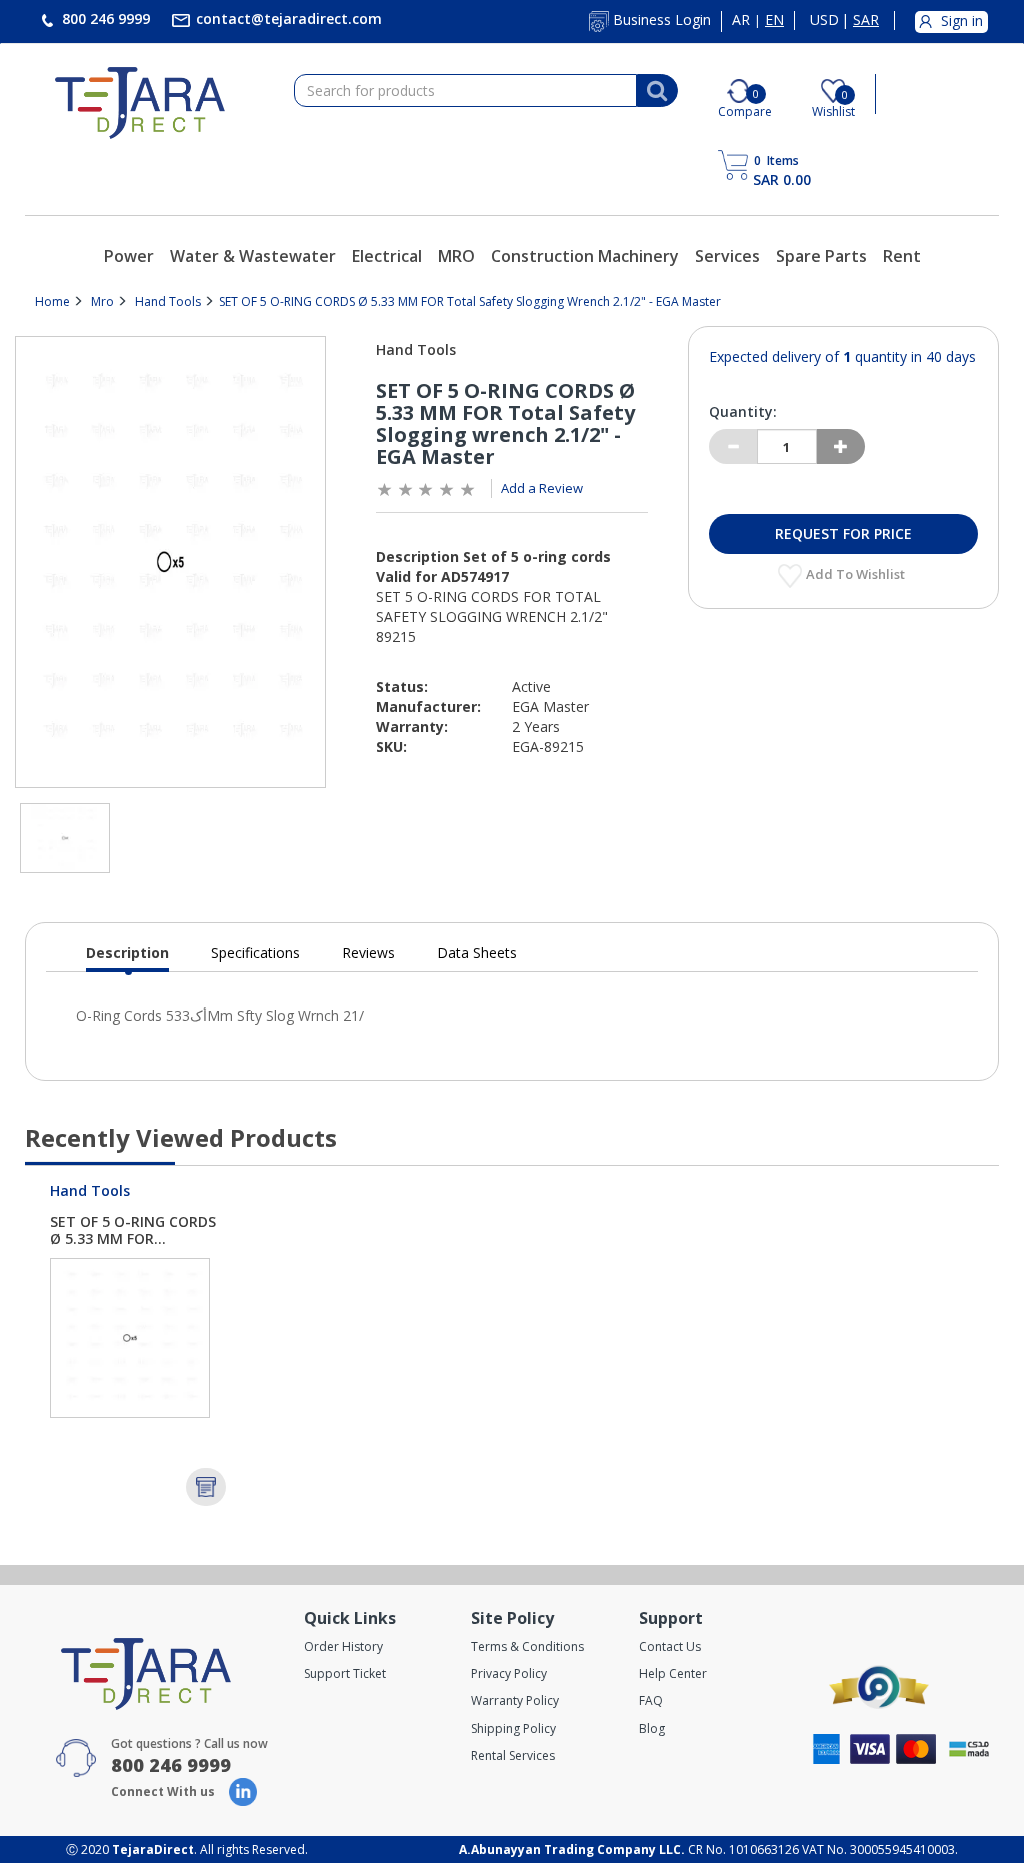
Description (127, 957)
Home (52, 301)
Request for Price (843, 533)
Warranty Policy (515, 1700)
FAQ (651, 1700)
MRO (456, 256)
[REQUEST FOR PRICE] (206, 1487)
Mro (102, 301)
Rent (902, 256)
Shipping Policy (513, 1728)
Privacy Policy (509, 1673)
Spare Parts (821, 256)
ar (741, 20)
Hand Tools (168, 301)
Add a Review (542, 488)
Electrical (387, 256)
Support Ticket (345, 1673)
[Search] (657, 91)
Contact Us (670, 1646)
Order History (343, 1646)
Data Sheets (477, 952)
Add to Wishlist (857, 574)
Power (129, 256)
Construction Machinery (585, 256)
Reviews (368, 952)
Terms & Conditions (527, 1646)
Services (727, 256)
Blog (652, 1728)
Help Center (673, 1673)
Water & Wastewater (253, 256)
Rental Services (513, 1755)
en (774, 20)
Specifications (255, 952)
